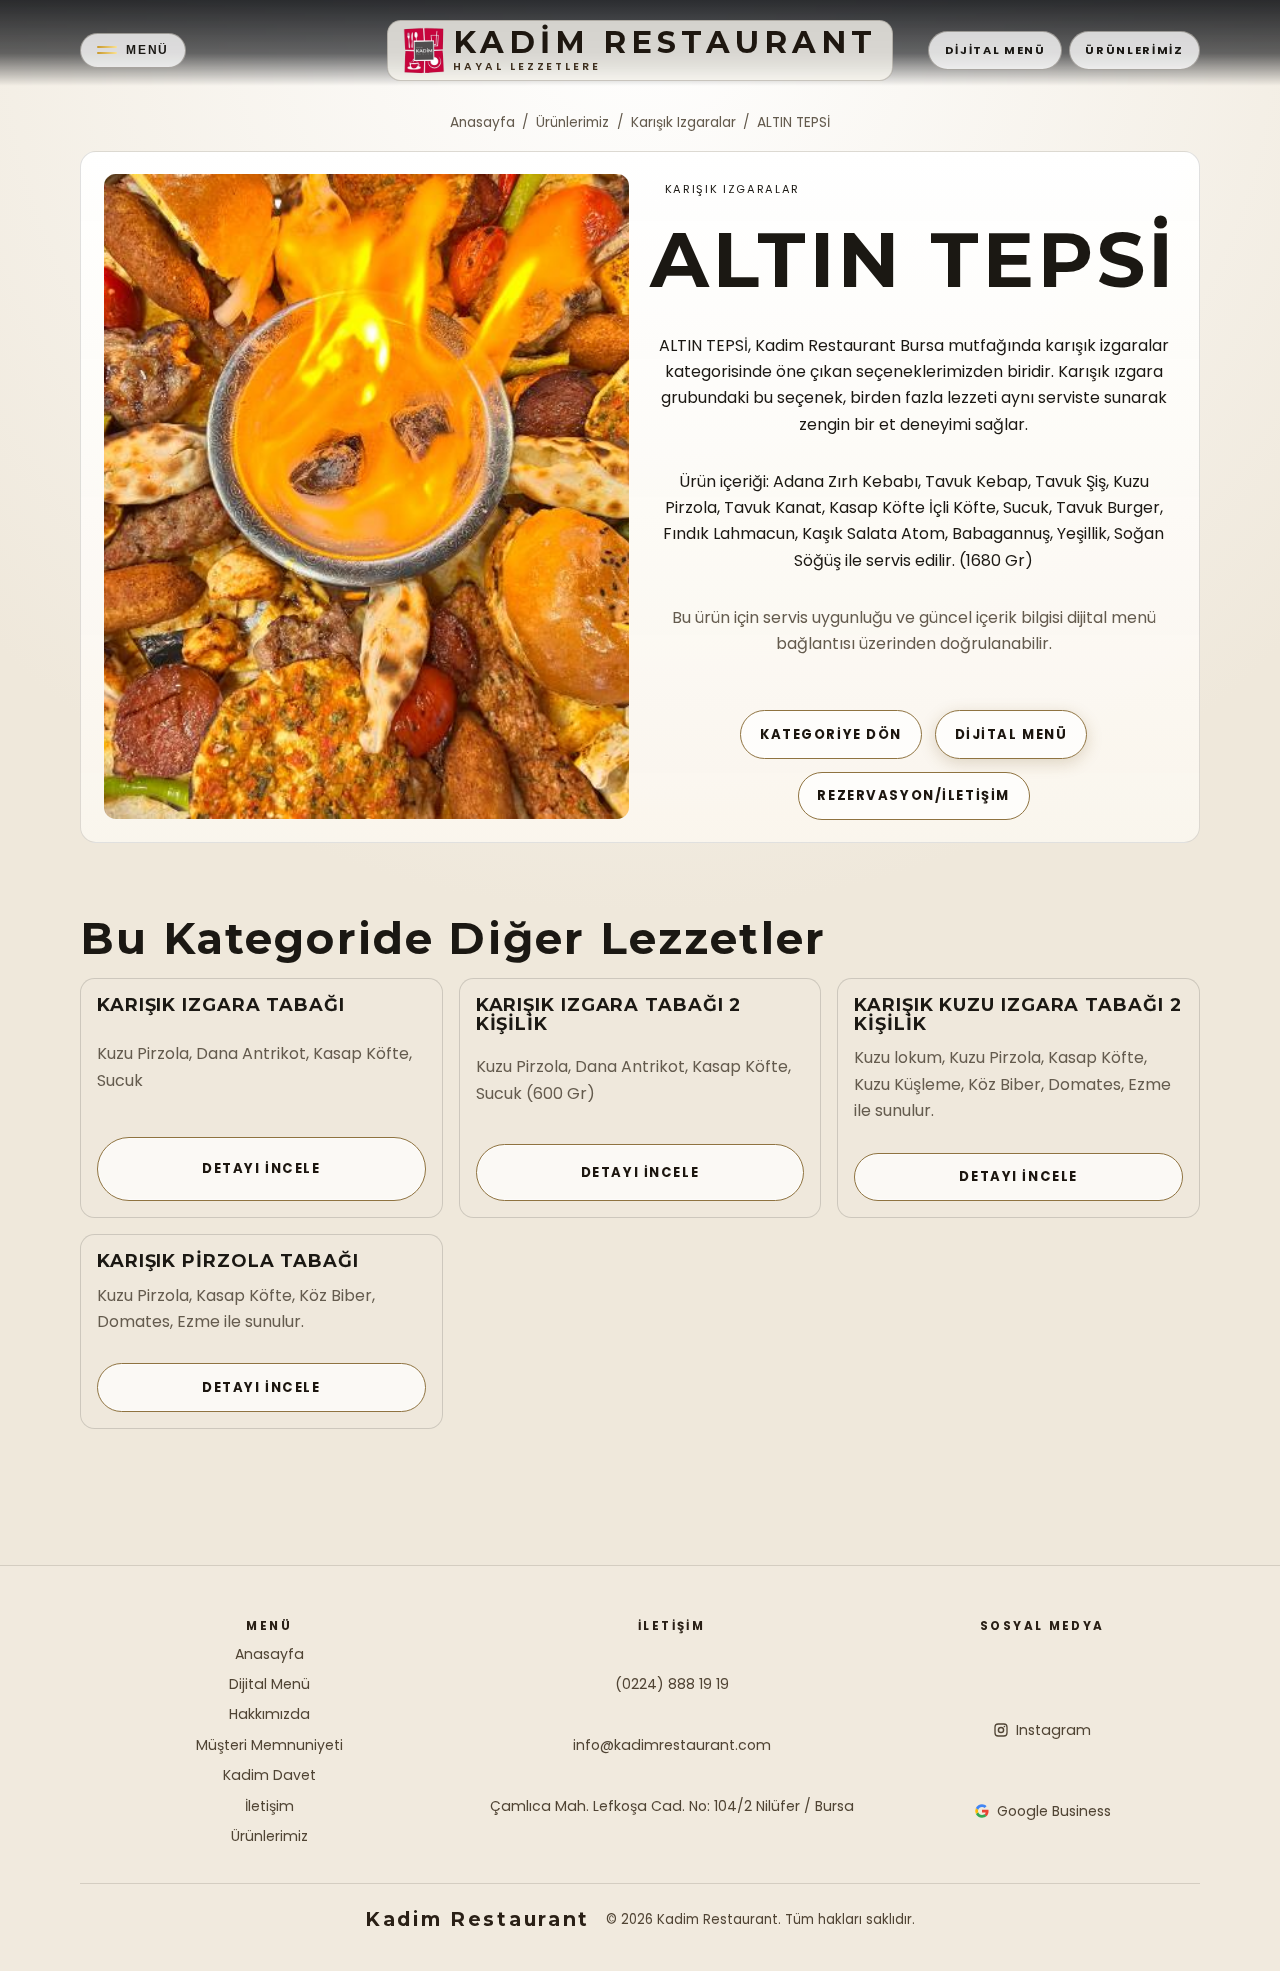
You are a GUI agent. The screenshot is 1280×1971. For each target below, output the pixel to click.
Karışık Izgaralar (683, 122)
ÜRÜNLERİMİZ (1134, 50)
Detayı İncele (261, 1168)
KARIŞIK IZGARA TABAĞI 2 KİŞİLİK (609, 1014)
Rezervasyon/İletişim (913, 795)
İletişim (269, 1806)
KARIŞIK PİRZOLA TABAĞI (228, 1260)
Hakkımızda (269, 1714)
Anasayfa (482, 122)
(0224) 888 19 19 (672, 1684)
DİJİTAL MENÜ (995, 50)
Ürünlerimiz (572, 122)
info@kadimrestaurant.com (672, 1745)
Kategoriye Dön (831, 734)
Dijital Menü (1011, 734)
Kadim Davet (269, 1775)
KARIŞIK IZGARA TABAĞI (221, 1004)
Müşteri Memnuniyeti (269, 1745)
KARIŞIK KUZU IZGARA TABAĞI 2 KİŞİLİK (1017, 1014)
